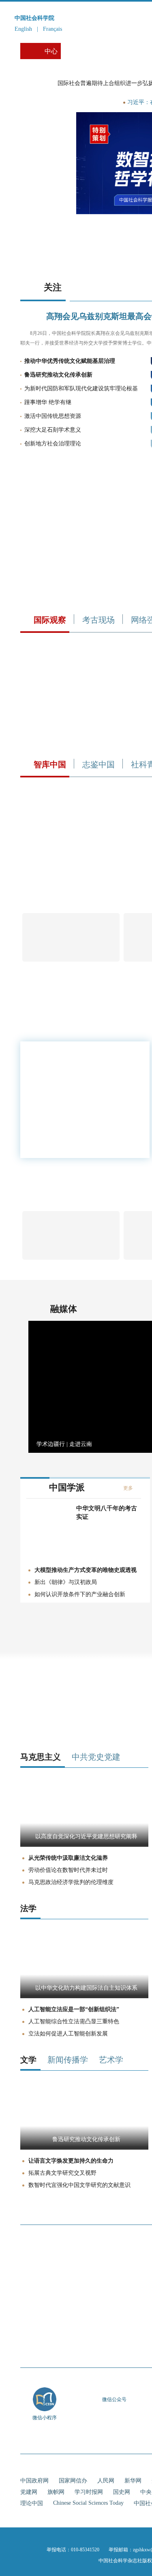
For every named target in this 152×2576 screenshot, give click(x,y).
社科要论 (79, 51)
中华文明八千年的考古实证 (107, 1513)
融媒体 (64, 1309)
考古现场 (98, 620)
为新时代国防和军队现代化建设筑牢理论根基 (81, 389)
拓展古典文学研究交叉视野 (62, 2173)
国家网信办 (73, 2481)
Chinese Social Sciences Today (88, 2503)
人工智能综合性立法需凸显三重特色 (74, 2021)
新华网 (133, 2481)
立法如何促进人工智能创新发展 (68, 2034)
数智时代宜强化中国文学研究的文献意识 (79, 2185)
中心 (51, 51)
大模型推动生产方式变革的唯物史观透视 (86, 1570)
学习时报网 (89, 2492)
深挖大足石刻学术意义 (53, 430)
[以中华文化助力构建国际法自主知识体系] (84, 1996)
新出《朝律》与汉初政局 (66, 1582)
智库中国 (50, 764)
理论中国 (32, 2503)
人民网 (106, 2481)
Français (52, 29)
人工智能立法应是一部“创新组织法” (74, 2009)
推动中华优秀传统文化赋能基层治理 (70, 361)
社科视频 (118, 51)
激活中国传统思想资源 (53, 416)
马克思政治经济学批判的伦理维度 (71, 1882)
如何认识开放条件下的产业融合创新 (80, 1594)
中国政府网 (34, 2481)
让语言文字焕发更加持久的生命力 (71, 2161)
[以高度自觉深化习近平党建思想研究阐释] (84, 1845)
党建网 (29, 2492)
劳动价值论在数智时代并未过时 (68, 1870)
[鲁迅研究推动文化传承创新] (84, 2148)
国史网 (122, 2492)
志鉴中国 (98, 764)
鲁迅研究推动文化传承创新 (58, 375)
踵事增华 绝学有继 (48, 402)
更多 (128, 1488)
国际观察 (50, 620)
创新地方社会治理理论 (53, 444)
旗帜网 (56, 2492)
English (23, 29)
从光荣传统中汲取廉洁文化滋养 (68, 1858)
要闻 (101, 102)
